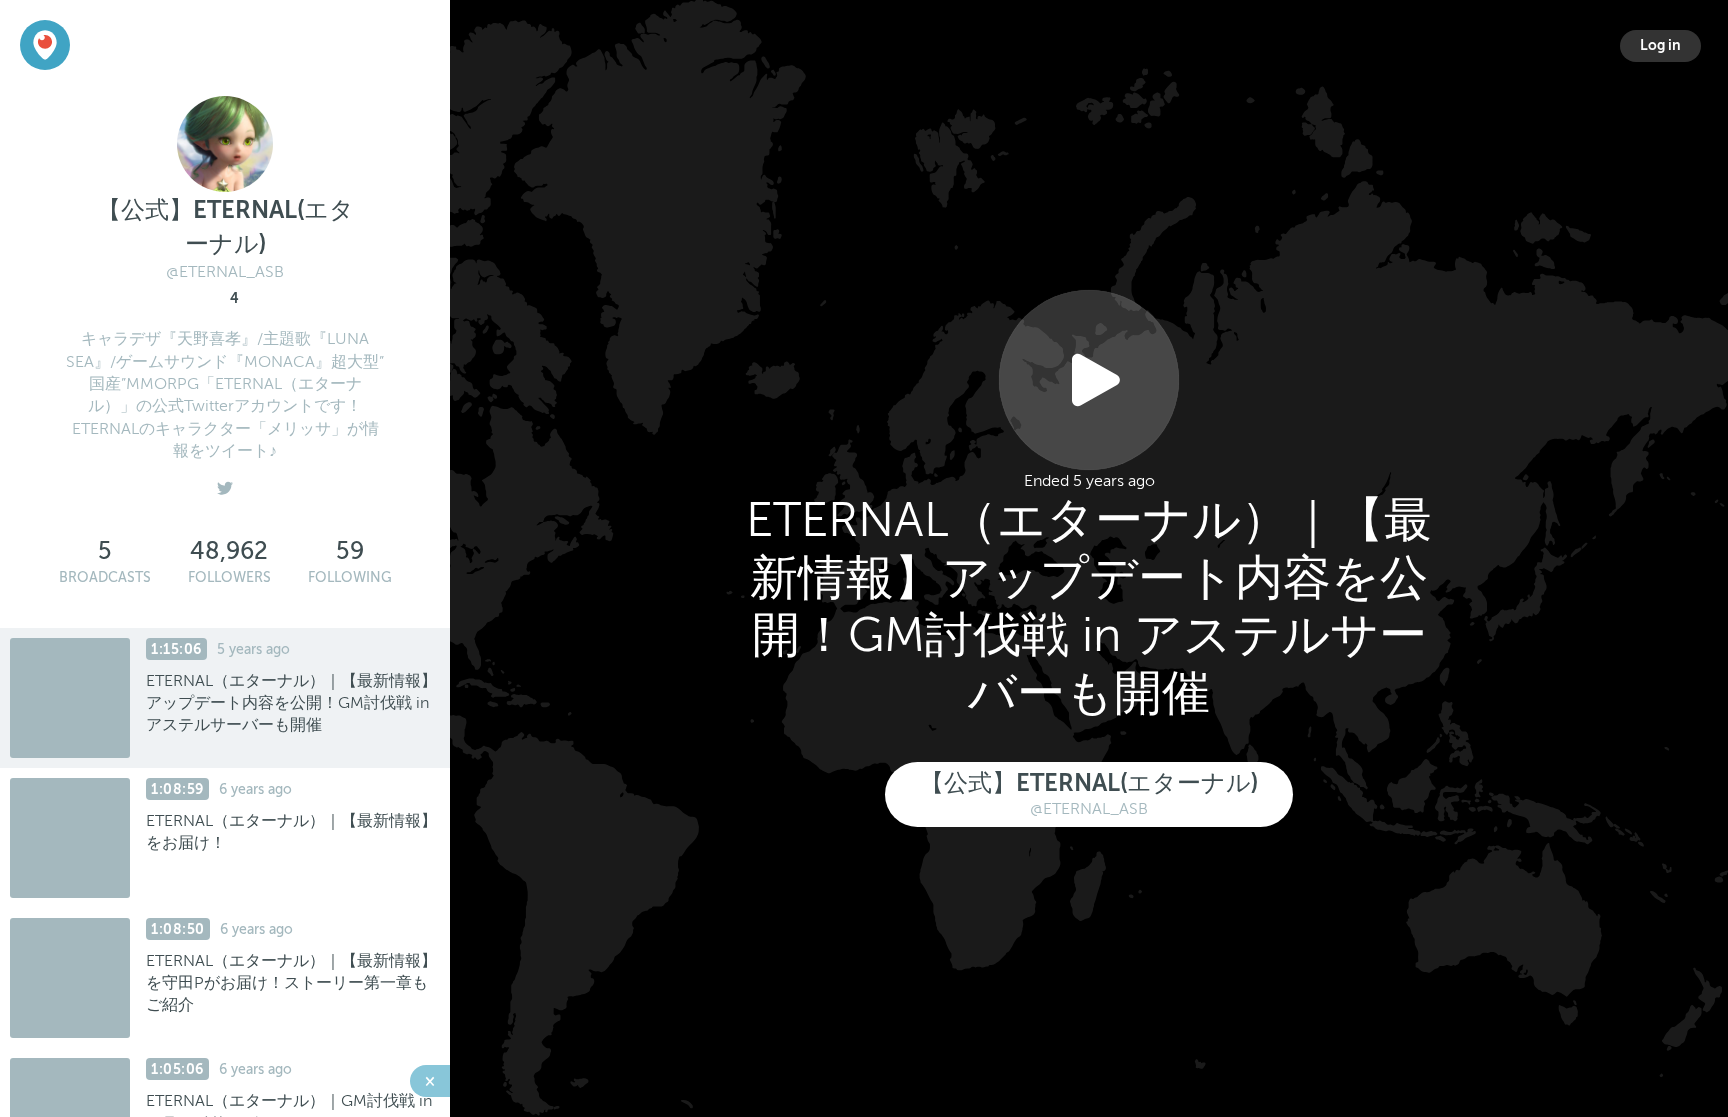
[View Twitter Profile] (225, 484)
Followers (229, 577)
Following (350, 577)
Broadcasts (105, 577)
